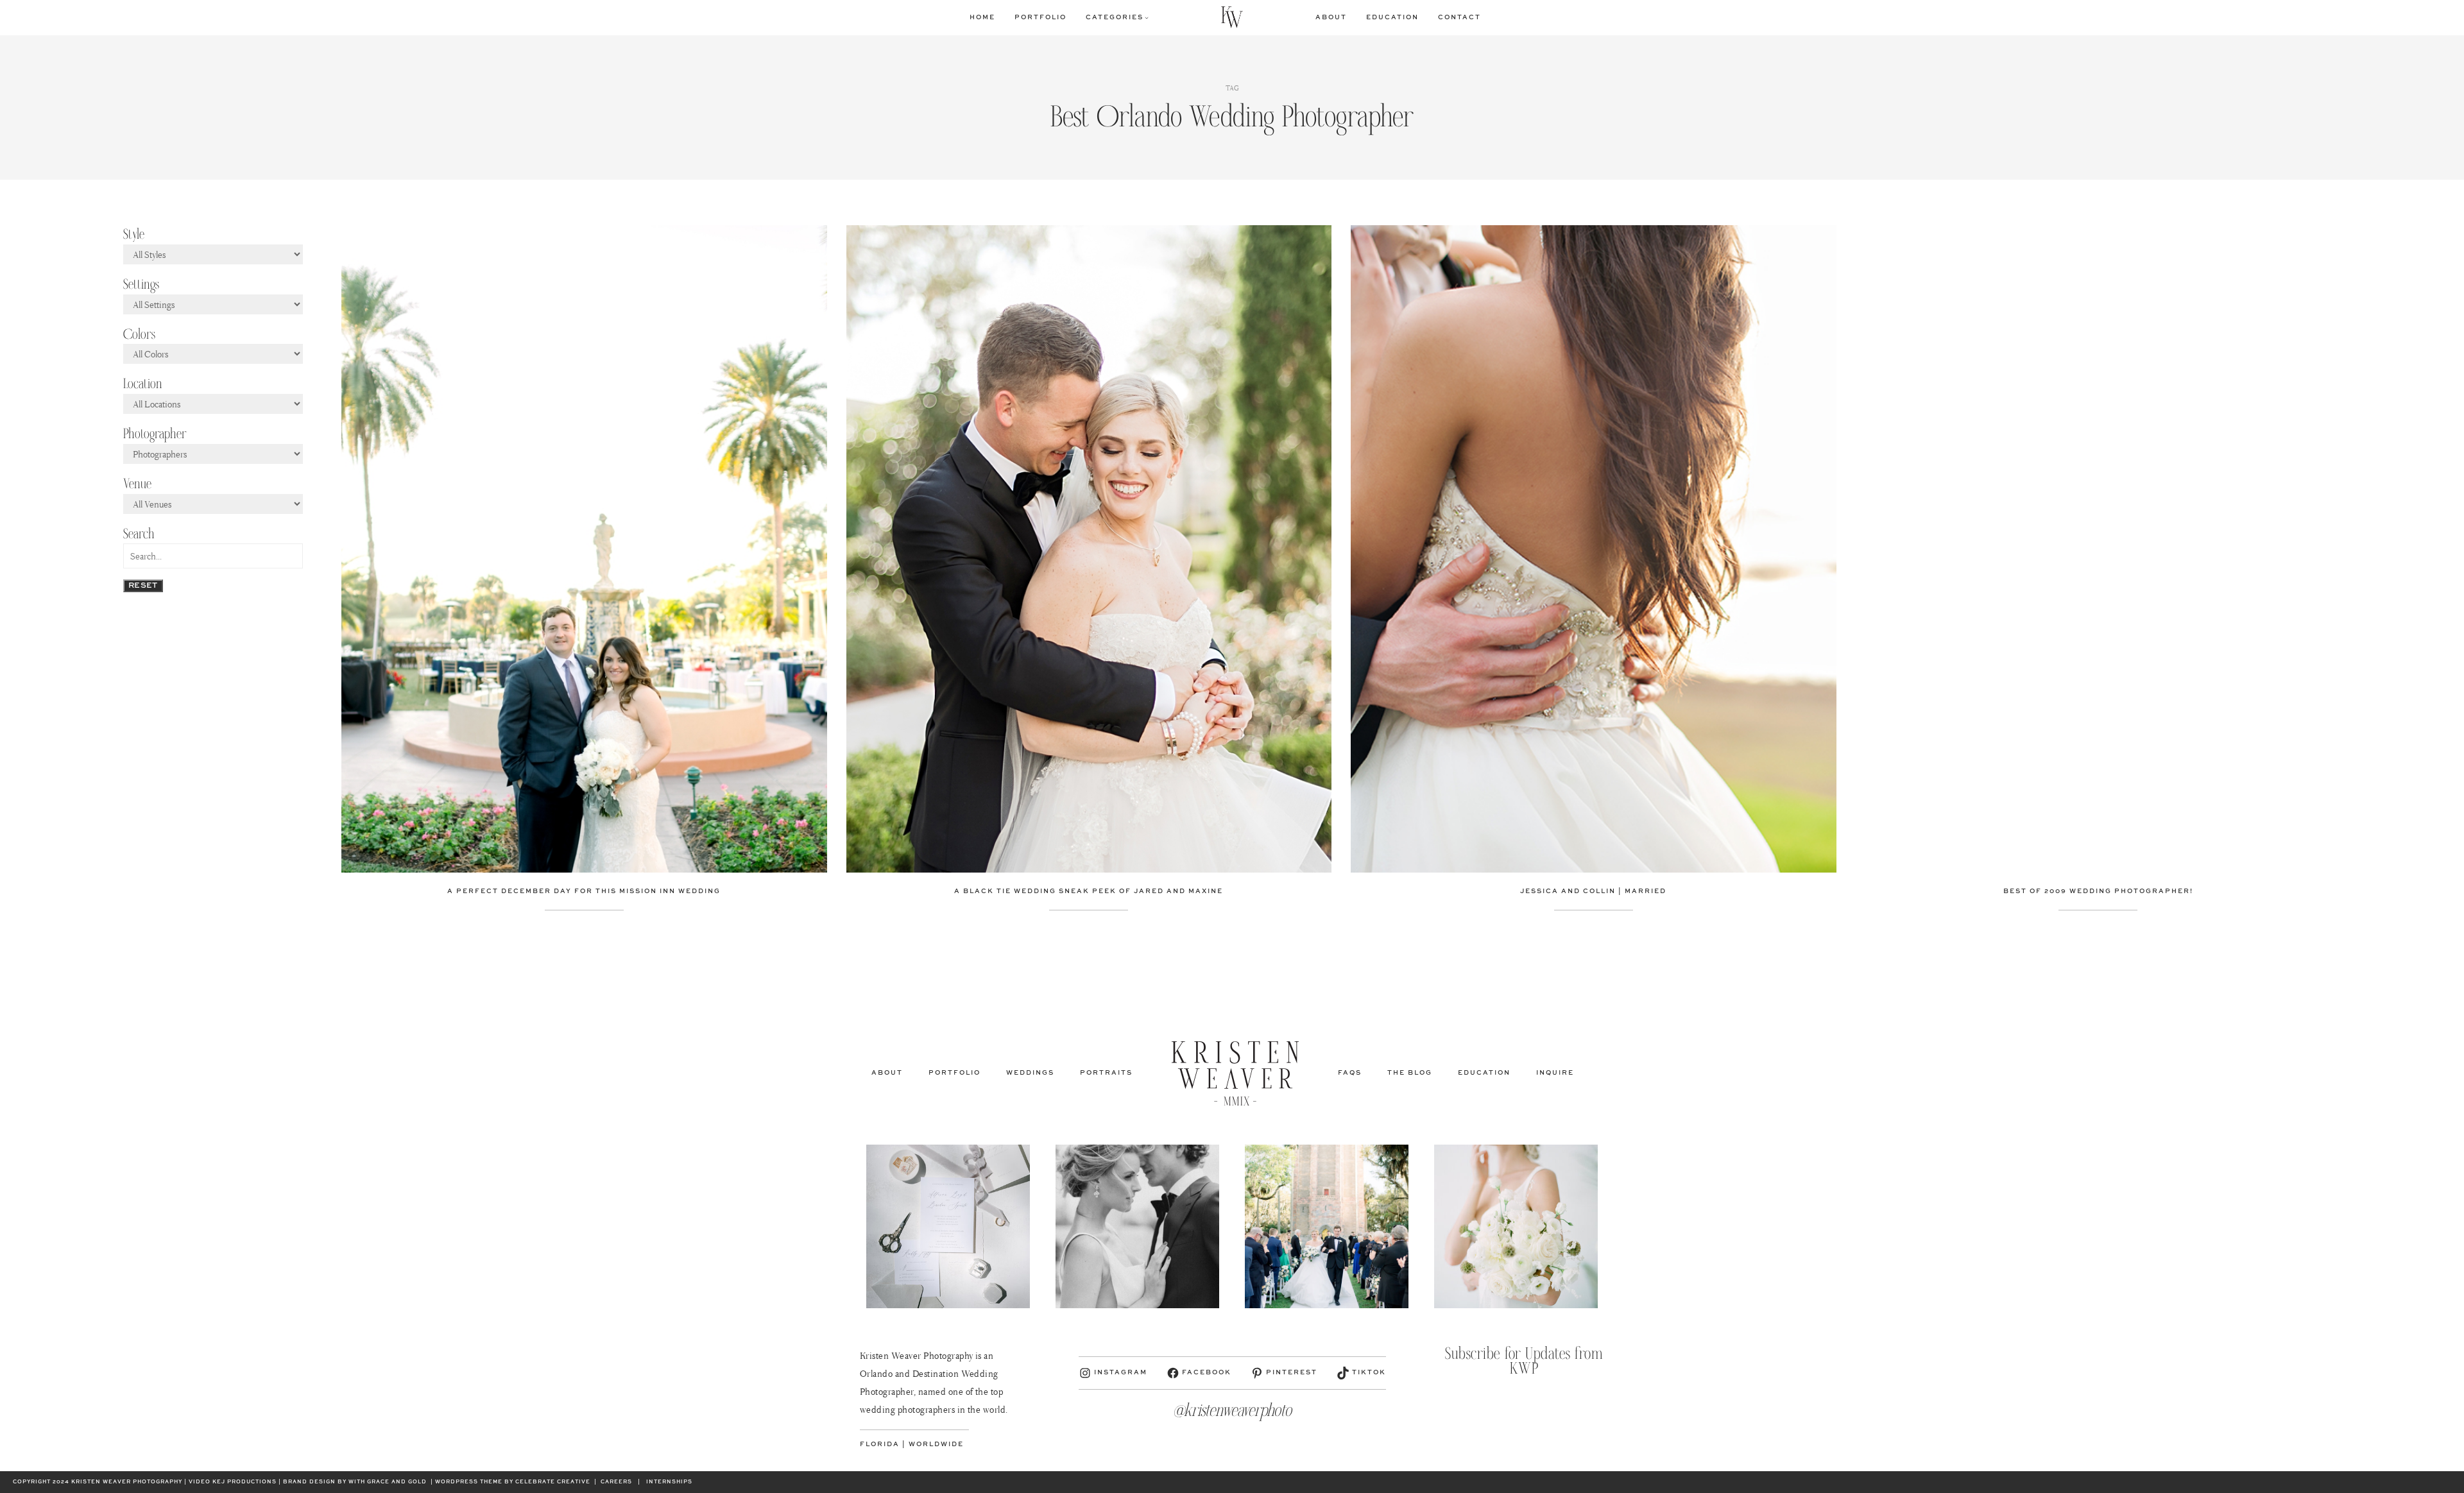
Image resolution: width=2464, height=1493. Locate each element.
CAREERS (616, 1482)
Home (982, 17)
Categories (1115, 17)
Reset (143, 586)
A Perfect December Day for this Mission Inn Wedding (584, 891)
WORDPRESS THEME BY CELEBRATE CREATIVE (513, 1482)
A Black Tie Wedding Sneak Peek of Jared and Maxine (1089, 891)
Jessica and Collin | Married (1593, 891)
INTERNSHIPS (669, 1482)
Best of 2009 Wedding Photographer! (2098, 891)
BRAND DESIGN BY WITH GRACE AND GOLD (355, 1482)
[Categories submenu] (1147, 17)
